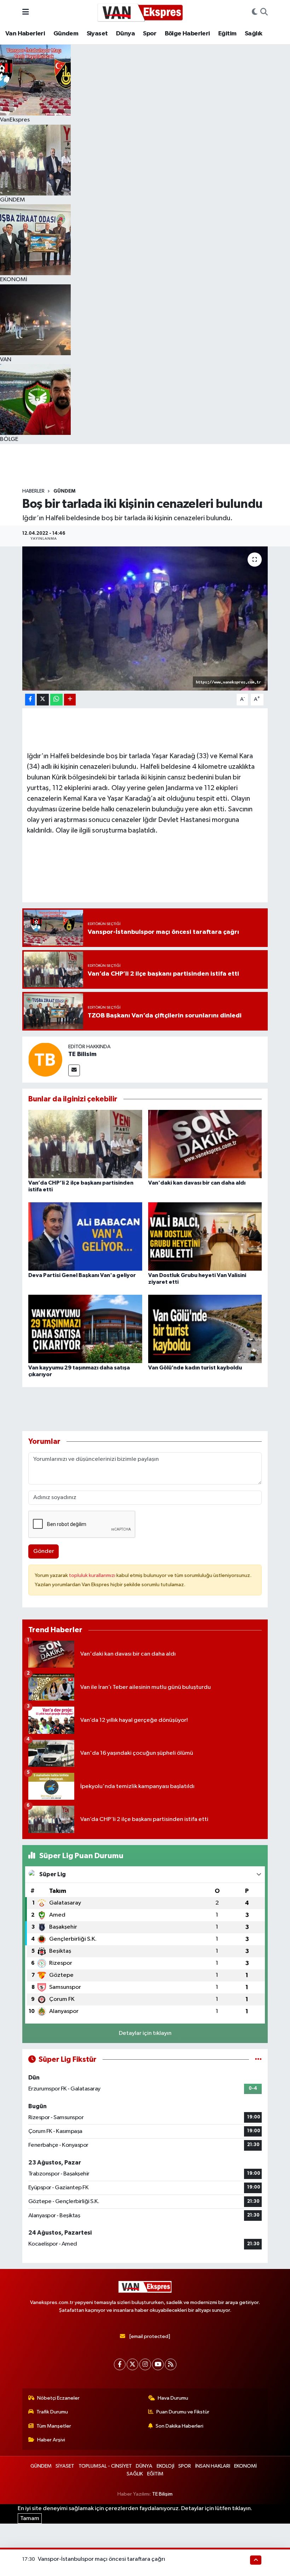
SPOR (185, 2466)
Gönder (44, 1551)
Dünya (125, 34)
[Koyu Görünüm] (255, 12)
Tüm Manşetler (54, 2426)
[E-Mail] (74, 1070)
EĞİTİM (155, 2474)
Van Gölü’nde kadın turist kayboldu (195, 1368)
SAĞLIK (135, 2474)
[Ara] (264, 12)
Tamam (30, 2518)
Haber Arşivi (51, 2440)
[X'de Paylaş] (43, 700)
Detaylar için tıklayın (145, 2033)
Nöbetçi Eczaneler (58, 2398)
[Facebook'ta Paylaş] (30, 700)
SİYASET (65, 2466)
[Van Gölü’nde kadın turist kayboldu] (205, 1329)
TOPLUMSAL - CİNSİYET (105, 2466)
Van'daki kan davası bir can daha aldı (197, 1183)
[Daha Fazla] (70, 700)
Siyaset (97, 34)
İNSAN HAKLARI (213, 2466)
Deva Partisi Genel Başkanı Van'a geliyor (82, 1275)
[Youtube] (158, 2364)
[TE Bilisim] (45, 1059)
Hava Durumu (173, 2398)
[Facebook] (120, 2364)
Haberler (33, 491)
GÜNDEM (64, 491)
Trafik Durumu (52, 2412)
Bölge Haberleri (187, 34)
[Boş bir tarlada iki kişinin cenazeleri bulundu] (145, 619)
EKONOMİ (245, 2466)
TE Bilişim (162, 2494)
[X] (132, 2364)
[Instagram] (145, 2364)
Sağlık (253, 34)
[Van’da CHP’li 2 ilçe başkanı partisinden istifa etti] (85, 1144)
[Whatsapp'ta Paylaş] (56, 700)
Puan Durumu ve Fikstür (183, 2412)
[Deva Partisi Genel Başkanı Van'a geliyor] (85, 1236)
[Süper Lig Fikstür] (258, 2059)
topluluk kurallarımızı (93, 1575)
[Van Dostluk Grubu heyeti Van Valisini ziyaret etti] (205, 1236)
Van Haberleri (25, 34)
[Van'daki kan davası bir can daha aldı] (205, 1144)
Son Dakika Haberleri (179, 2426)
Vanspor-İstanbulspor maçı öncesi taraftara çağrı (101, 2559)
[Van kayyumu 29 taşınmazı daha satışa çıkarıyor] (85, 1329)
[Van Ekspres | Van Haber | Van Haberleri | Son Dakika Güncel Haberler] (140, 12)
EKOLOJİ (166, 2466)
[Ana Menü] (26, 12)
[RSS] (171, 2364)
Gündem (66, 34)
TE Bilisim (82, 1054)
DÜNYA (144, 2466)
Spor (150, 34)
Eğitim (227, 34)
